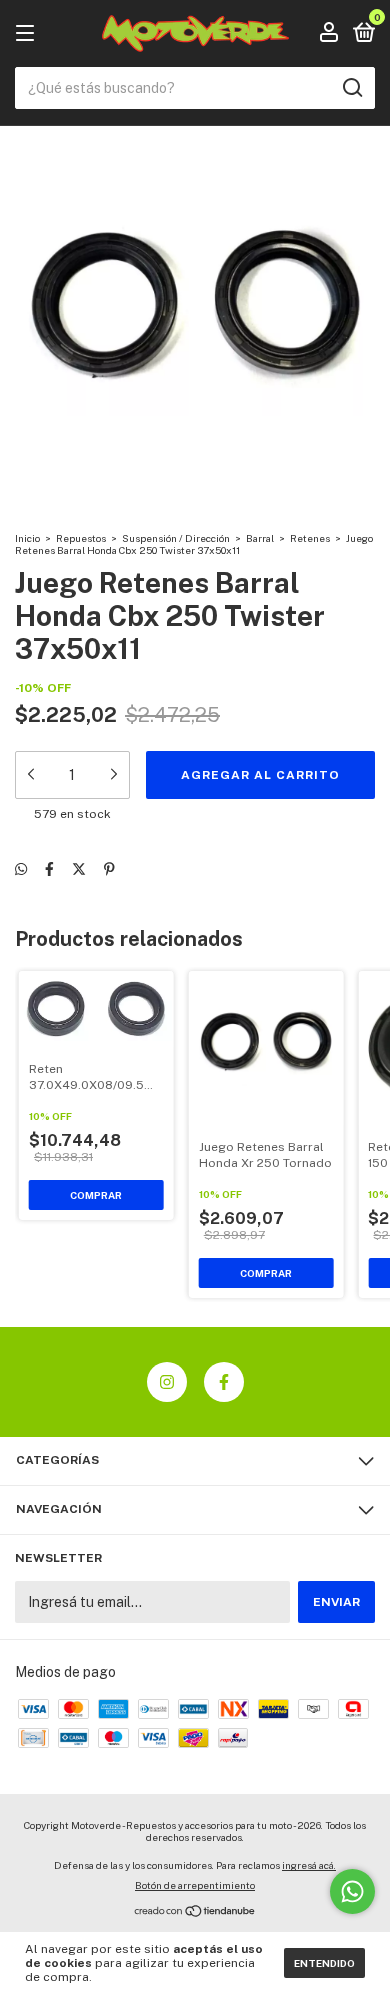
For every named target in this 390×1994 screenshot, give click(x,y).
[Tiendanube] (195, 1913)
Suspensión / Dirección (176, 538)
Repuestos (81, 538)
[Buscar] (351, 88)
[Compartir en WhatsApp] (21, 870)
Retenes (310, 538)
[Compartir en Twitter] (79, 870)
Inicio (27, 538)
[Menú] (28, 34)
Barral (260, 538)
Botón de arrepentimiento (195, 1885)
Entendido (324, 1963)
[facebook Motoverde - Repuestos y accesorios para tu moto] (224, 1382)
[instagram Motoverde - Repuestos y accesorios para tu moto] (167, 1382)
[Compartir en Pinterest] (109, 870)
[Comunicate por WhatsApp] (352, 1891)
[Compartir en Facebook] (49, 870)
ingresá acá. (309, 1865)
